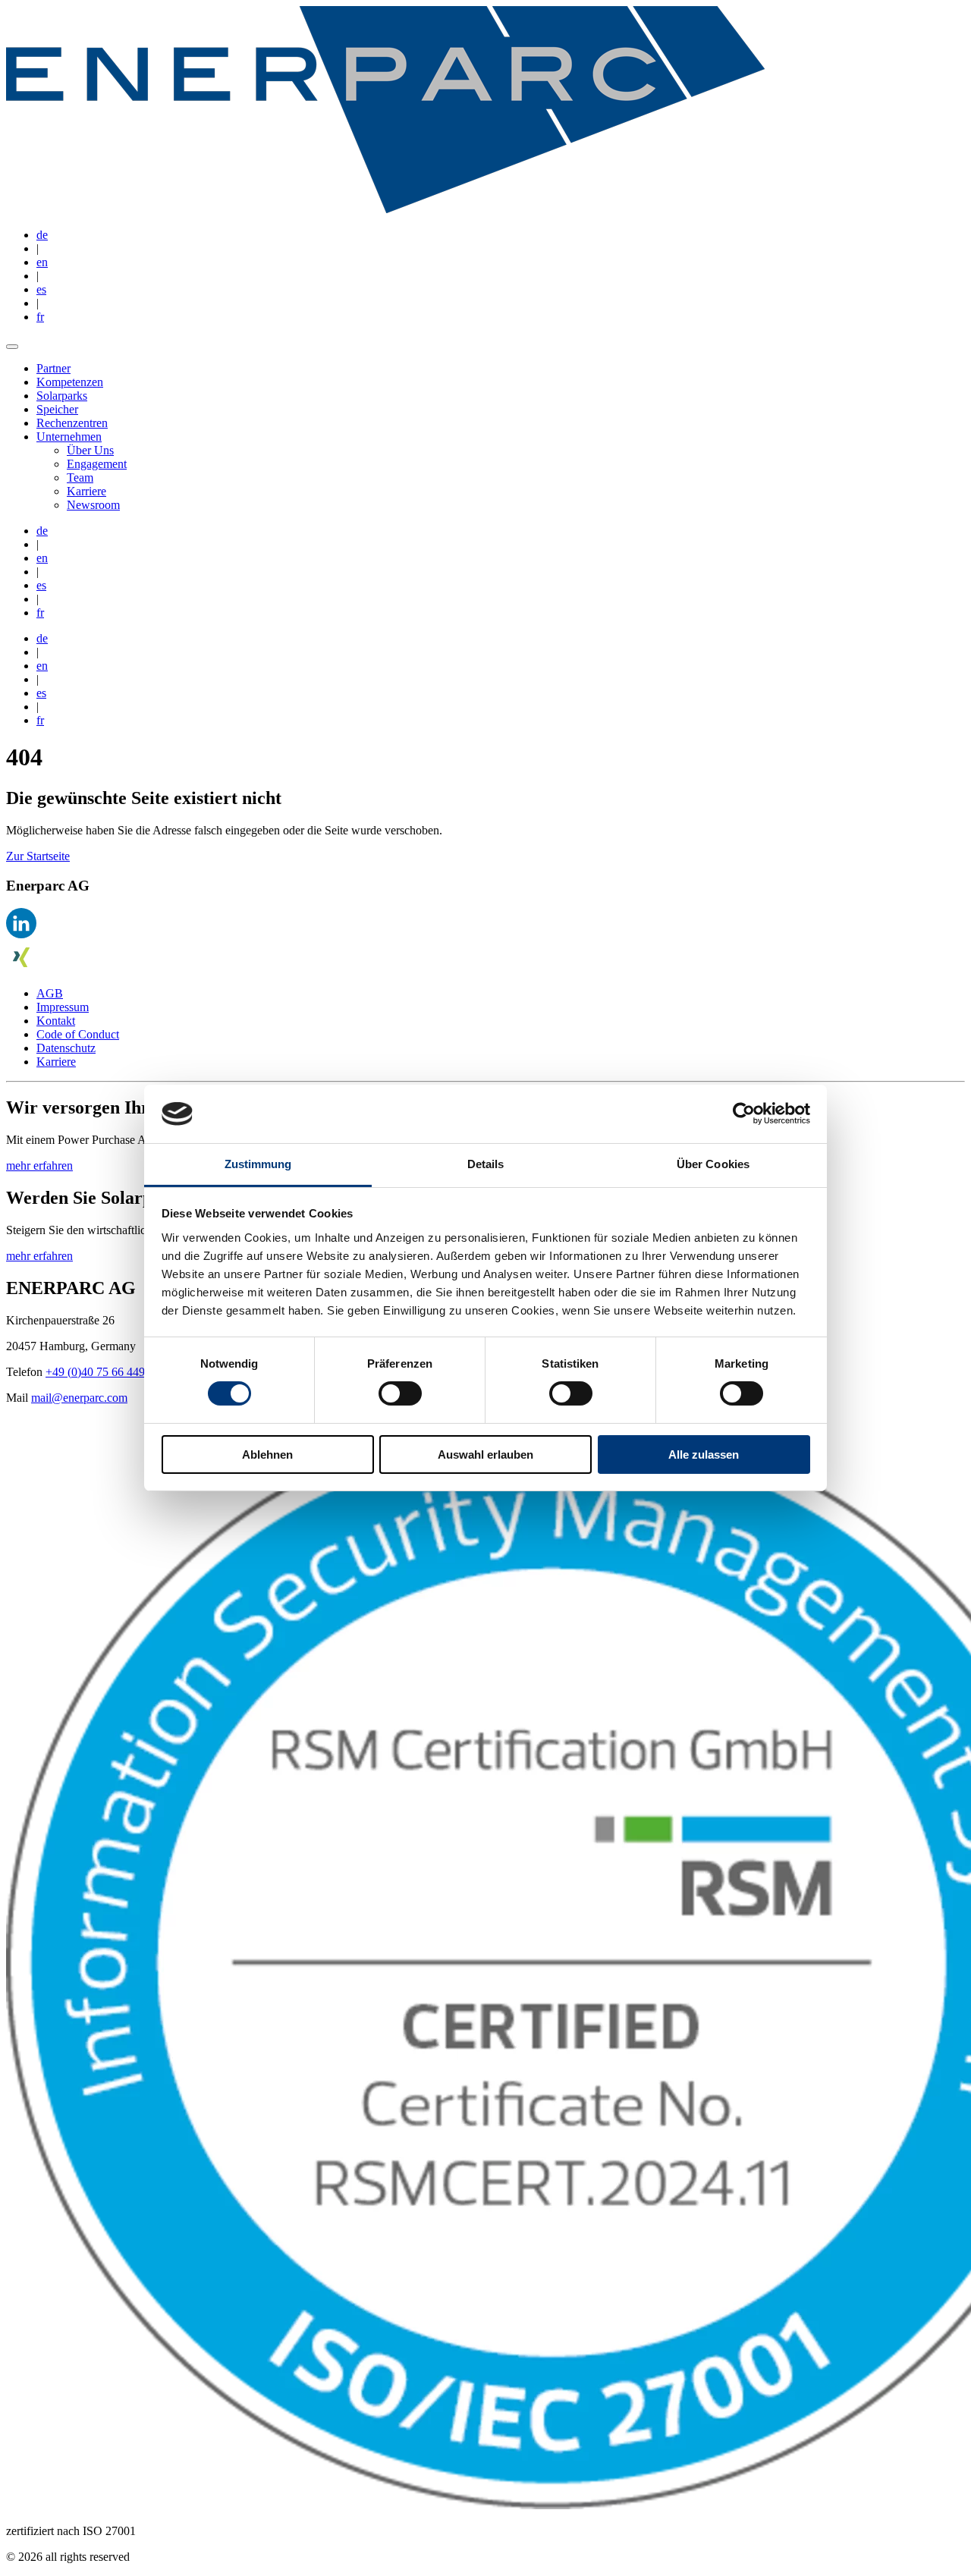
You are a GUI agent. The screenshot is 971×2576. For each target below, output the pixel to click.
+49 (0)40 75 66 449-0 (100, 1372)
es (41, 289)
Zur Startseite (38, 856)
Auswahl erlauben (485, 1454)
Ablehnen (267, 1454)
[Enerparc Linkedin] (21, 934)
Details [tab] (486, 1164)
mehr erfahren (39, 1165)
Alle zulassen (704, 1454)
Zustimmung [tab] (258, 1164)
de (42, 235)
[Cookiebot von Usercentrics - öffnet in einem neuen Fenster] (744, 1114)
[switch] (400, 1393)
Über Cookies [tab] (713, 1164)
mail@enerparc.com (79, 1398)
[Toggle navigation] (12, 347)
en (42, 262)
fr (40, 317)
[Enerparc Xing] (21, 968)
